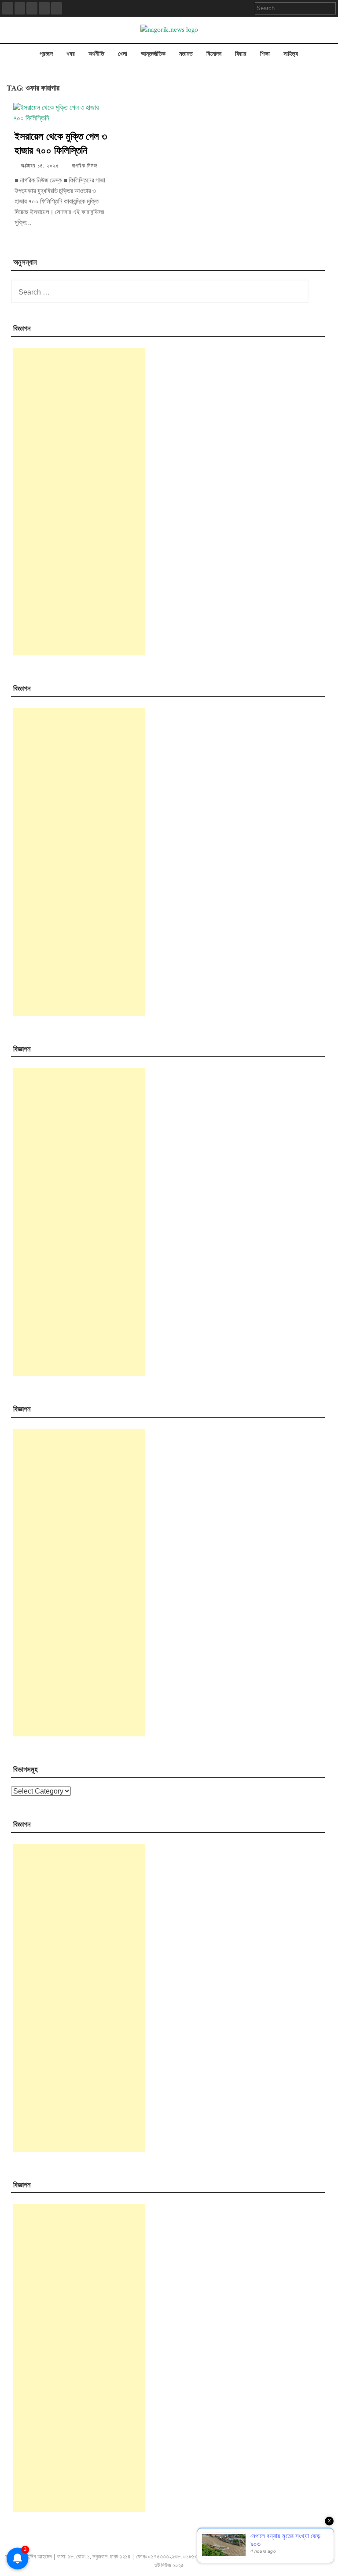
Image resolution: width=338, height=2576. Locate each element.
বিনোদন (214, 54)
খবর (71, 54)
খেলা (123, 54)
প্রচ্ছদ (46, 54)
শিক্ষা (265, 54)
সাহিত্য (291, 54)
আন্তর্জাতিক (153, 54)
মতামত (186, 54)
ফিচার (241, 54)
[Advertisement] (79, 502)
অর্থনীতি (96, 54)
